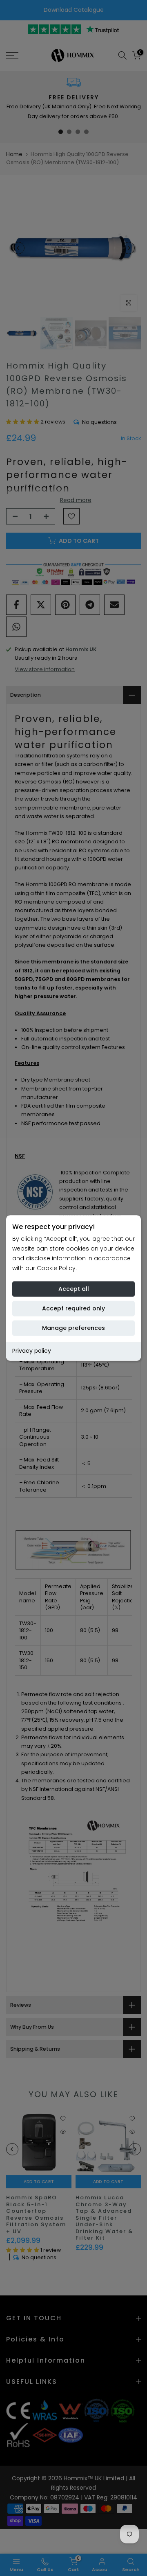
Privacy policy (32, 1351)
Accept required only (73, 1309)
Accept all (74, 1289)
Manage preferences (73, 1328)
